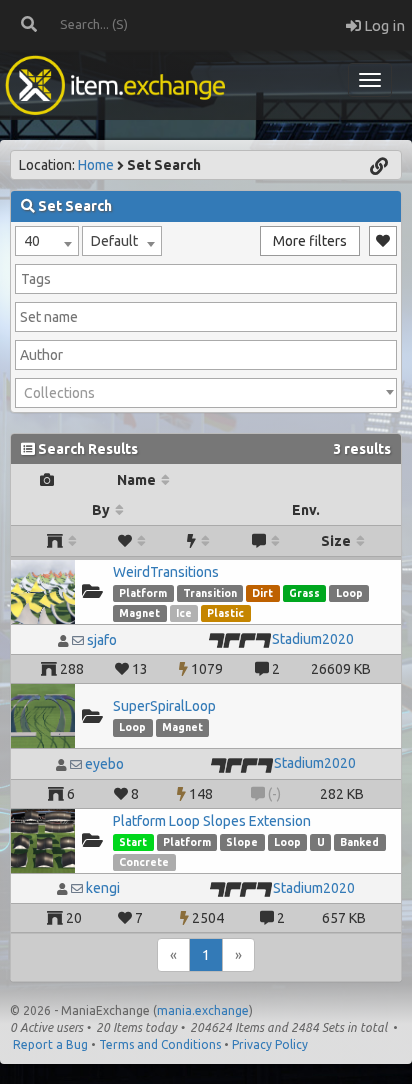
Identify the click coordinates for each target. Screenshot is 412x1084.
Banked (359, 842)
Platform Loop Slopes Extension (212, 821)
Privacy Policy (270, 1044)
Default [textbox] (114, 241)
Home (96, 165)
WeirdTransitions (166, 572)
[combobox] (47, 241)
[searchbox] (206, 279)
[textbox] (206, 393)
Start (133, 842)
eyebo (104, 764)
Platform (143, 593)
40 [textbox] (32, 241)
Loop (349, 593)
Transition (210, 593)
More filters (310, 241)
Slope (242, 842)
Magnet (139, 613)
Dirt (262, 593)
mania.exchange (203, 1010)
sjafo (102, 640)
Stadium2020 (313, 639)
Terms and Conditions (160, 1044)
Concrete (144, 862)
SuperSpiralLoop (164, 706)
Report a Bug (50, 1044)
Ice (184, 613)
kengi (103, 888)
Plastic (225, 613)
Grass (304, 593)
